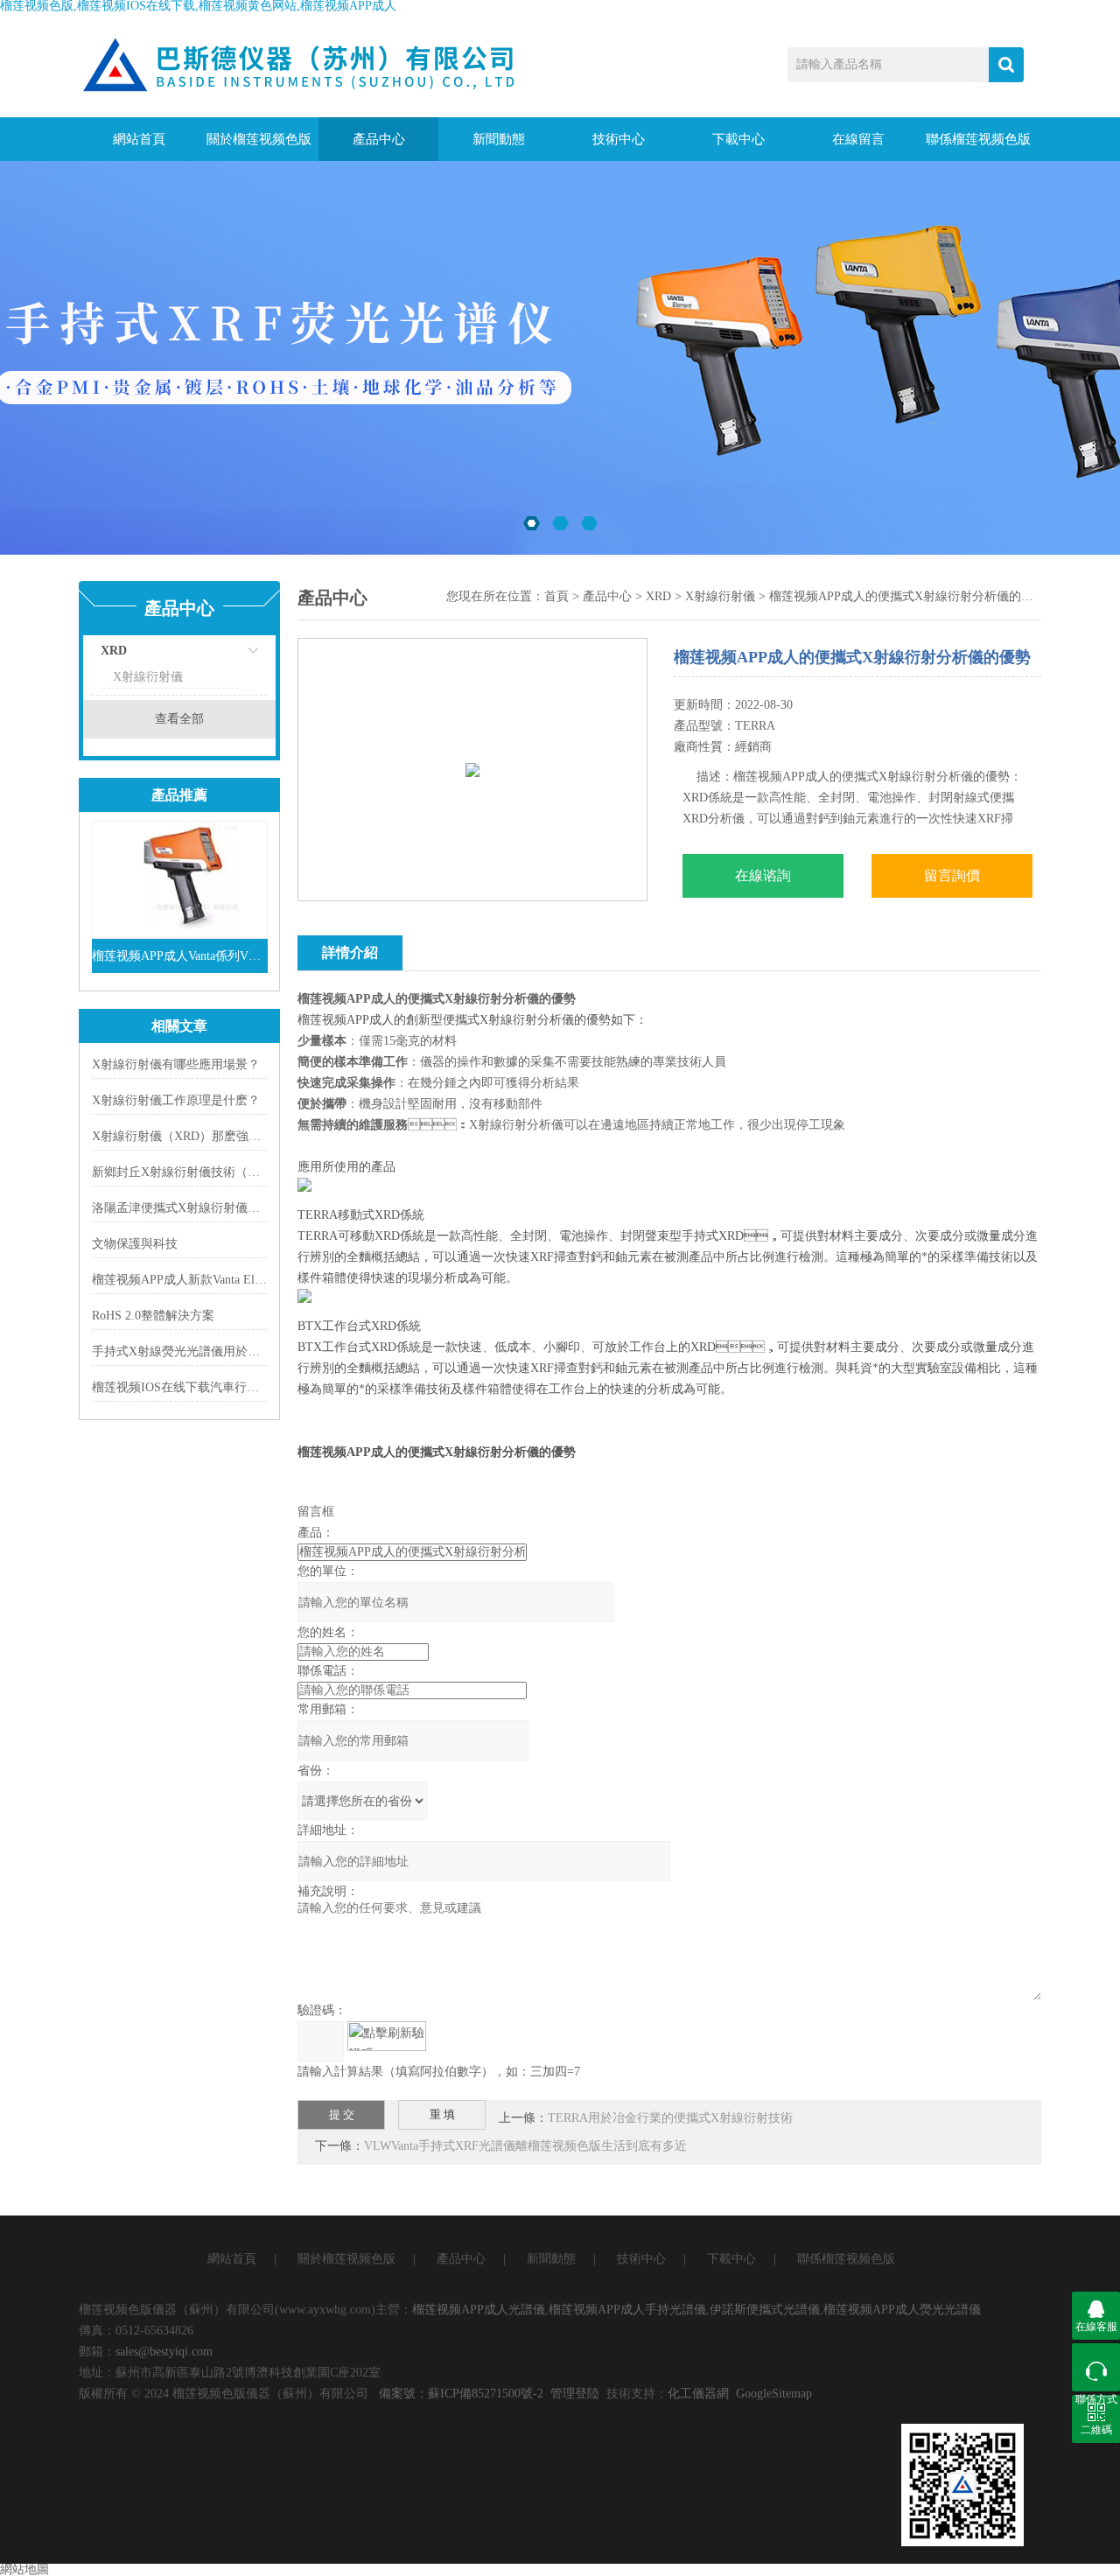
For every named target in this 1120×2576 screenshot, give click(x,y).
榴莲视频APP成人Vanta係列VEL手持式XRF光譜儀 (180, 956)
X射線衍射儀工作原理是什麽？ (176, 1100)
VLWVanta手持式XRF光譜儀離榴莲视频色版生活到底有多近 (525, 2146)
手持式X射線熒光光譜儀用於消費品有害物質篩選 (225, 1351)
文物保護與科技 (135, 1244)
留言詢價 (952, 875)
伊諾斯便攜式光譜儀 (765, 2310)
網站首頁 (139, 139)
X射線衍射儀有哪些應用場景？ (176, 1064)
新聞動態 (499, 139)
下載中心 (738, 139)
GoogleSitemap (774, 2394)
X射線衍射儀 (148, 677)
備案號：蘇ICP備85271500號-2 (461, 2394)
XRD (114, 651)
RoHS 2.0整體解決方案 (153, 1316)
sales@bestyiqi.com (164, 2352)
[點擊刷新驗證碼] (387, 2036)
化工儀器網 (698, 2394)
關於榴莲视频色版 (259, 139)
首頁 (556, 596)
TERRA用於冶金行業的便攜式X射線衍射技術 (670, 2118)
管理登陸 (575, 2394)
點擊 (232, 655)
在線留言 (858, 139)
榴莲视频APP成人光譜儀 (479, 2310)
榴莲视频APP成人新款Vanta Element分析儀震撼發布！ (237, 1280)
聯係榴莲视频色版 (978, 139)
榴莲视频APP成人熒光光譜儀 (902, 2310)
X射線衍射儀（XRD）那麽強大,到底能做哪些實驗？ (233, 1136)
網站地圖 (24, 2569)
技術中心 (619, 139)
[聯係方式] (1096, 2367)
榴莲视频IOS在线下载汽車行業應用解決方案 (212, 1387)
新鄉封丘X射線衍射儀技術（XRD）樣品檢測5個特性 (234, 1172)
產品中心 (379, 139)
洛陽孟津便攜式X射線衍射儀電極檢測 (194, 1208)
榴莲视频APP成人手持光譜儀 (627, 2310)
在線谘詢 (763, 875)
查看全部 (179, 719)
